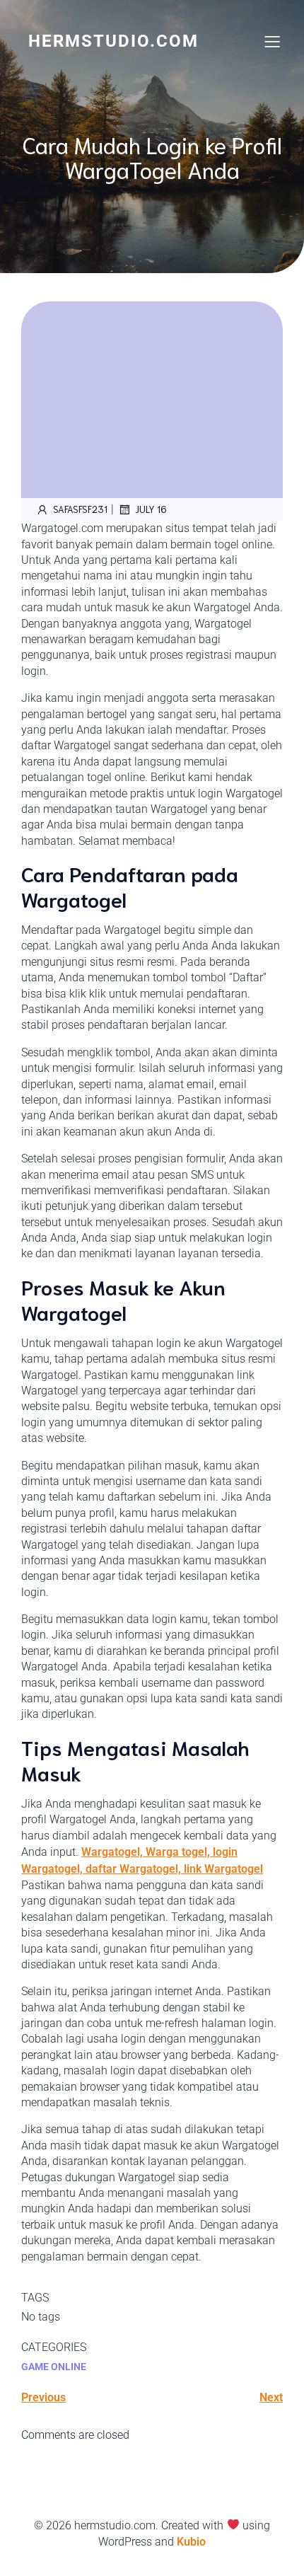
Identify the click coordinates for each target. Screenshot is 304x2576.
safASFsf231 (80, 509)
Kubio (191, 2542)
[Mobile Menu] (272, 41)
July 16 (151, 509)
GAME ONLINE (54, 2367)
